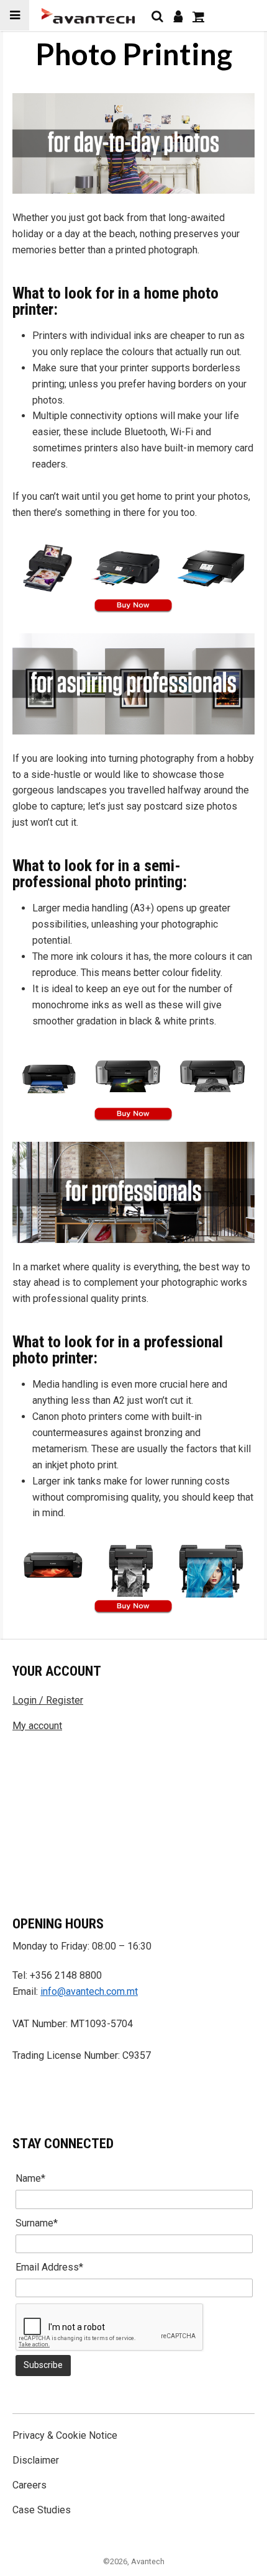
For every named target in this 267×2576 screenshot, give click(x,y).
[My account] (178, 16)
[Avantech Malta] (88, 16)
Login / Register (48, 1700)
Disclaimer (36, 2460)
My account (37, 1726)
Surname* (37, 2223)
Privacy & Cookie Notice (65, 2435)
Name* (30, 2178)
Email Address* (49, 2267)
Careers (29, 2485)
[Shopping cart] (198, 16)
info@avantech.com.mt (89, 1991)
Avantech (148, 2561)
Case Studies (42, 2510)
